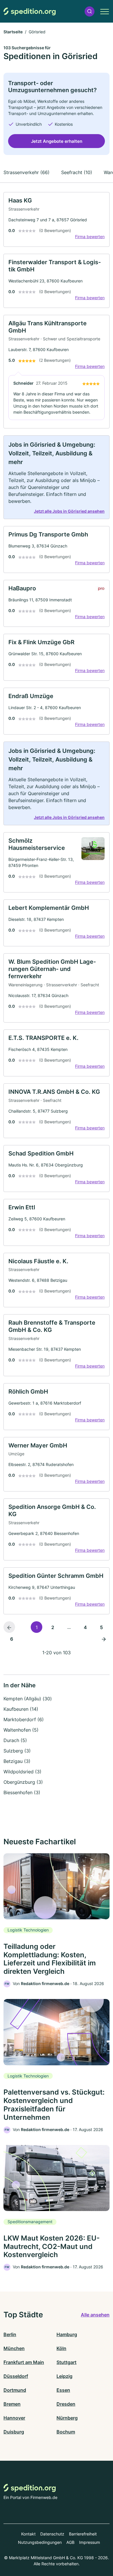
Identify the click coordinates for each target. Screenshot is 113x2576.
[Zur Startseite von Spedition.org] (30, 11)
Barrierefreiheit (83, 2534)
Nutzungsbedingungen (40, 2542)
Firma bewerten (90, 237)
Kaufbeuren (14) (21, 1709)
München (14, 2348)
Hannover (14, 2418)
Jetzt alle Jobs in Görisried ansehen (69, 511)
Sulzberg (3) (17, 1751)
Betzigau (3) (17, 1761)
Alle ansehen (95, 2315)
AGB (70, 2542)
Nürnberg (67, 2418)
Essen (63, 2390)
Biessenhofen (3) (22, 1792)
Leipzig (64, 2376)
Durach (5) (15, 1740)
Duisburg (14, 2432)
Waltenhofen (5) (21, 1730)
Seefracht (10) (77, 172)
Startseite (13, 32)
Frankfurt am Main (24, 2362)
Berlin (10, 2334)
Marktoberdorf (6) (24, 1719)
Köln (61, 2348)
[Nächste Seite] (104, 1639)
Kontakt (28, 2534)
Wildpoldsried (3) (22, 1772)
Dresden (66, 2404)
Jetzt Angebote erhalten (57, 141)
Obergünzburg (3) (23, 1782)
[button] (90, 11)
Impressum (90, 2542)
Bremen (12, 2404)
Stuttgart (66, 2362)
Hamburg (67, 2334)
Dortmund (15, 2390)
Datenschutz (52, 2534)
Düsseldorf (16, 2376)
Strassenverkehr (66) (27, 172)
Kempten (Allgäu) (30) (28, 1699)
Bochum (66, 2432)
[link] (57, 219)
